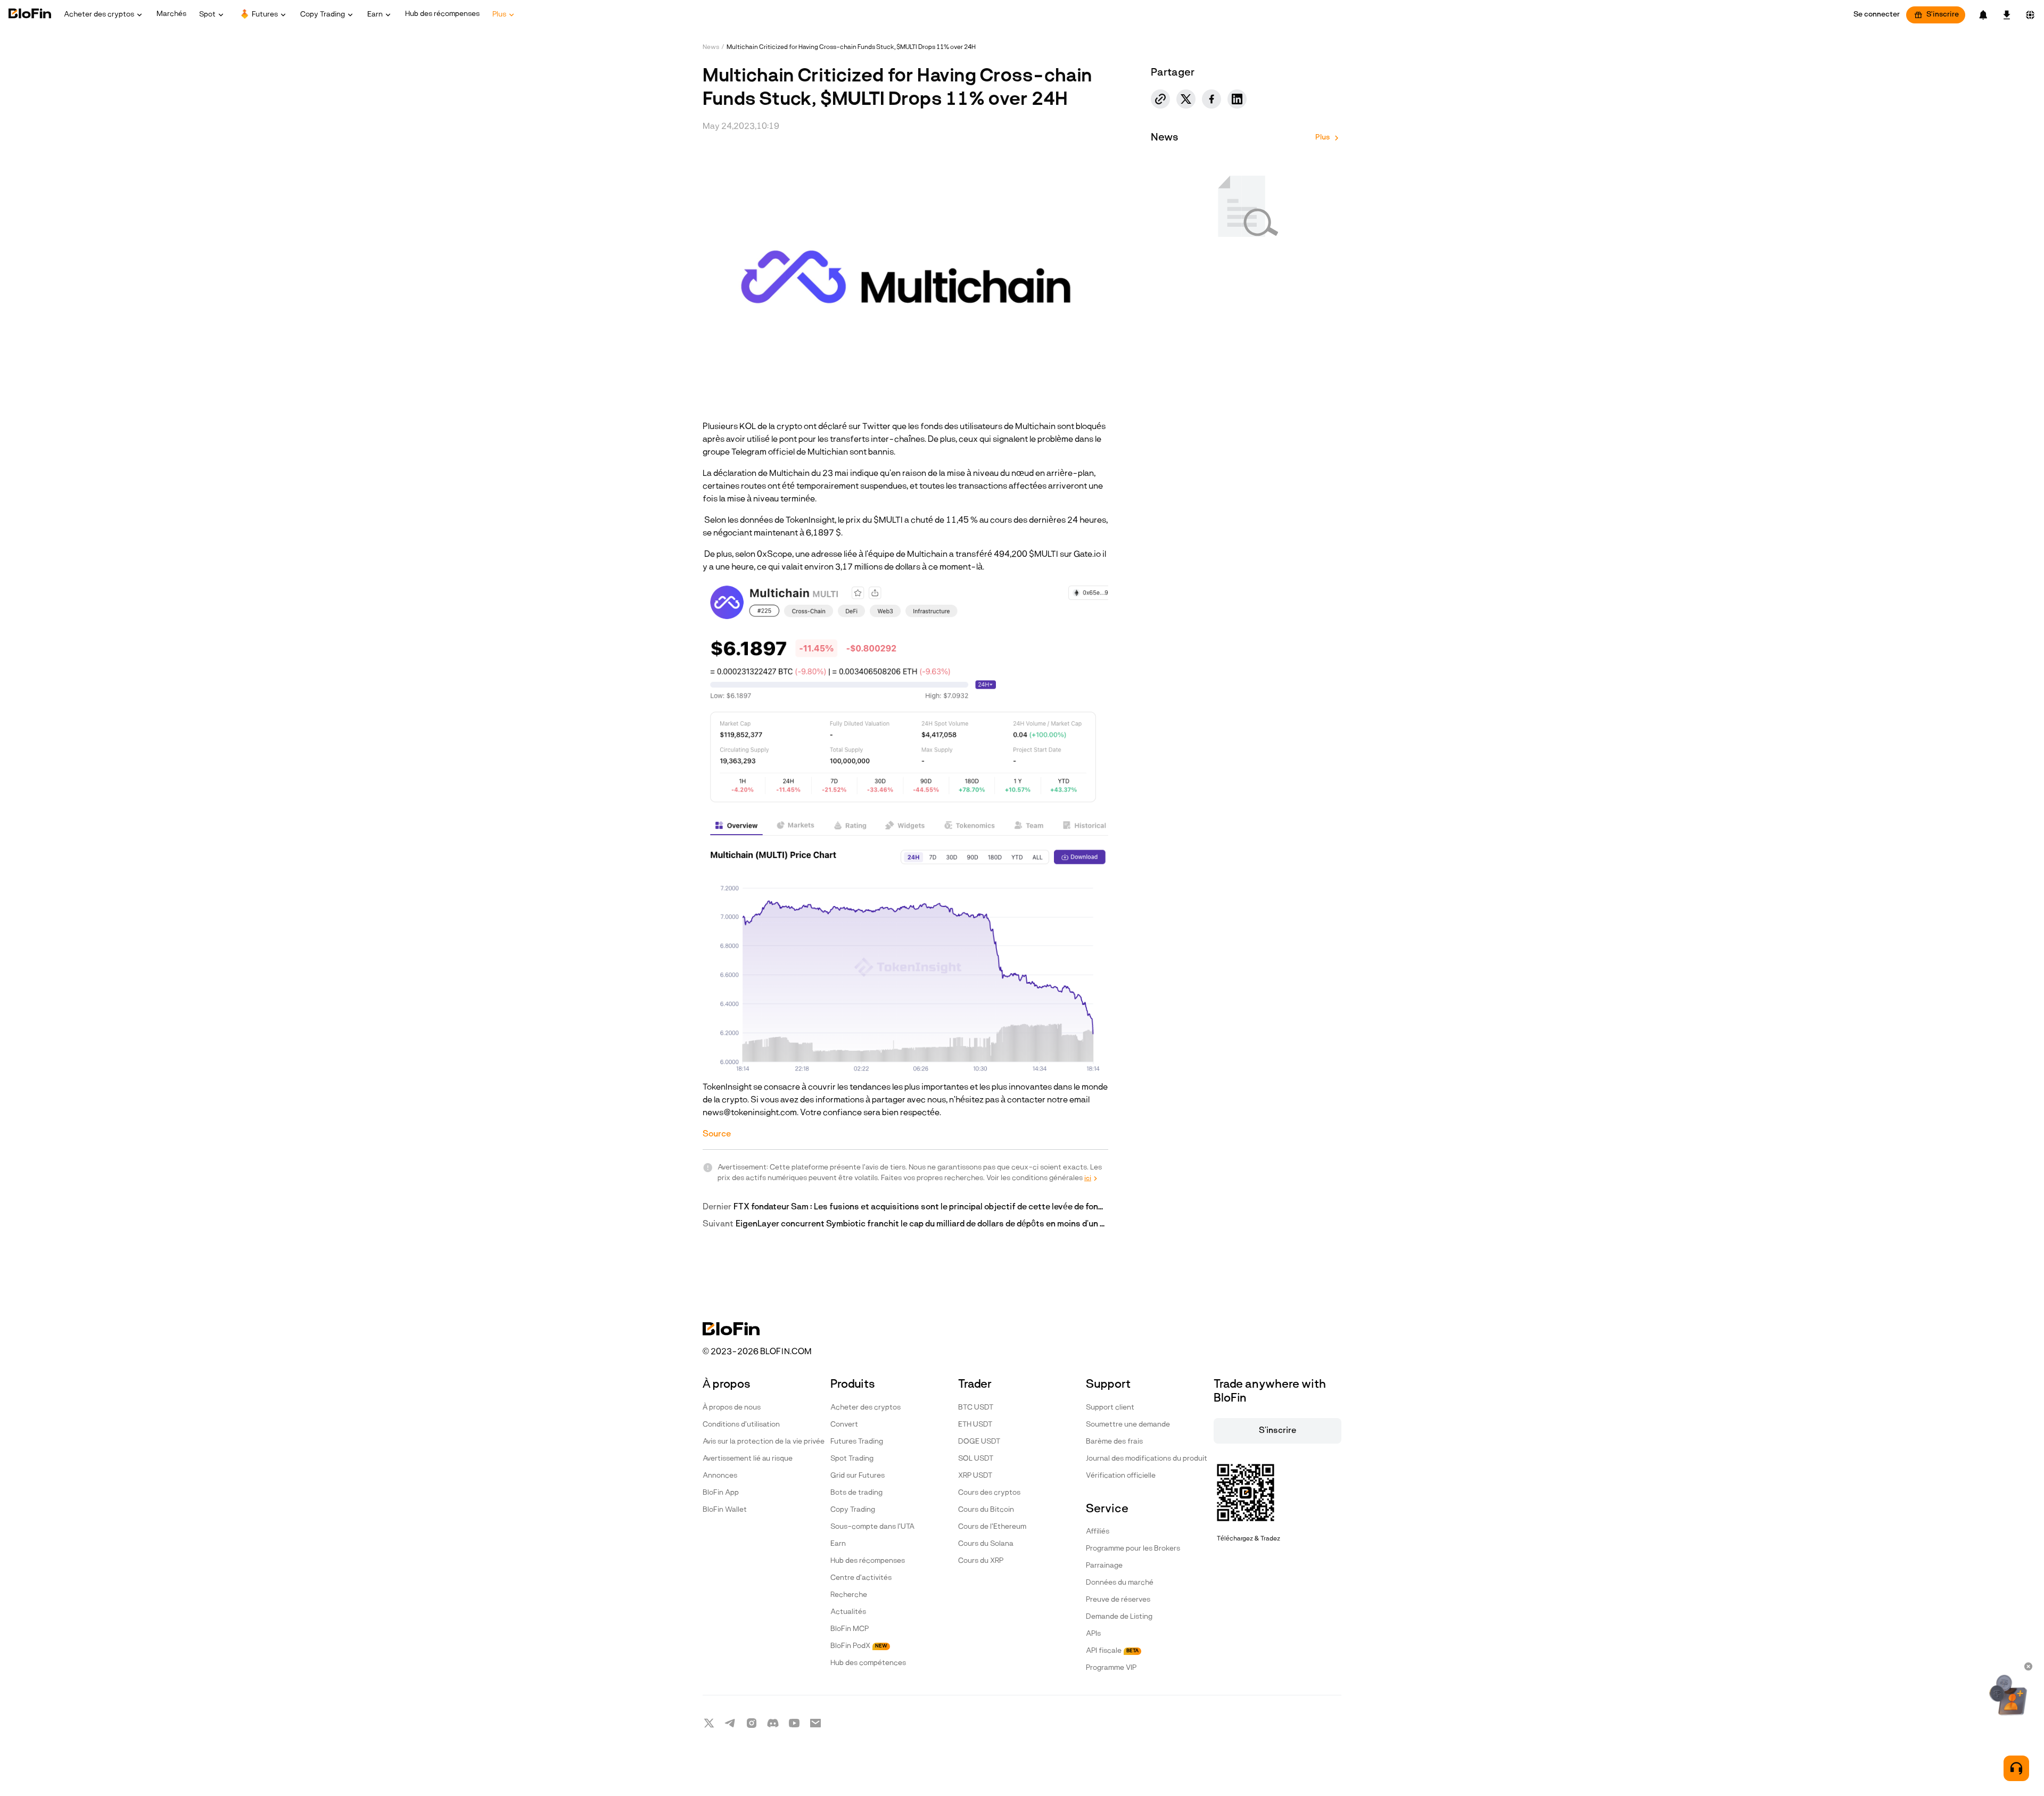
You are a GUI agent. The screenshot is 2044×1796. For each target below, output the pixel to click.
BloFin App (721, 1493)
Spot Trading (852, 1459)
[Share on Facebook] (1211, 99)
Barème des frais (1114, 1442)
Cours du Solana (986, 1544)
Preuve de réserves (1118, 1600)
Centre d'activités (861, 1578)
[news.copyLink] (1160, 99)
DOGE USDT (979, 1442)
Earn (838, 1544)
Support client (1110, 1408)
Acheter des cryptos (866, 1408)
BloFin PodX (859, 1646)
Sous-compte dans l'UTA (872, 1527)
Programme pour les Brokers (1133, 1549)
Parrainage (1104, 1566)
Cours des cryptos (989, 1493)
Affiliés (1098, 1532)
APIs (1093, 1634)
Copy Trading (853, 1510)
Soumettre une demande (1128, 1425)
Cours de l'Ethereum (992, 1527)
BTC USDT (976, 1408)
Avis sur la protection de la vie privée (764, 1442)
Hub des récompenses (868, 1561)
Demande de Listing (1119, 1617)
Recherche (849, 1595)
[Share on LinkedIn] (1237, 99)
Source (717, 1134)
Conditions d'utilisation (741, 1425)
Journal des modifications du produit (1147, 1459)
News (711, 47)
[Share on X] (1186, 99)
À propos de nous (732, 1408)
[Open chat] (2016, 1768)
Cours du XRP (981, 1561)
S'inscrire (1943, 15)
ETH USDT (975, 1425)
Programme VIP (1111, 1668)
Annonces (720, 1476)
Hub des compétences (868, 1663)
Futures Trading (857, 1442)
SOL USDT (976, 1459)
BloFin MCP (850, 1629)
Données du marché (1120, 1583)
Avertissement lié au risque (748, 1459)
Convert (844, 1425)
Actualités (848, 1612)
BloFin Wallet (725, 1510)
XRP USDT (975, 1476)
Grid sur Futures (858, 1476)
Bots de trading (856, 1493)
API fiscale (1112, 1651)
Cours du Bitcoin (986, 1510)
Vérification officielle (1121, 1476)
